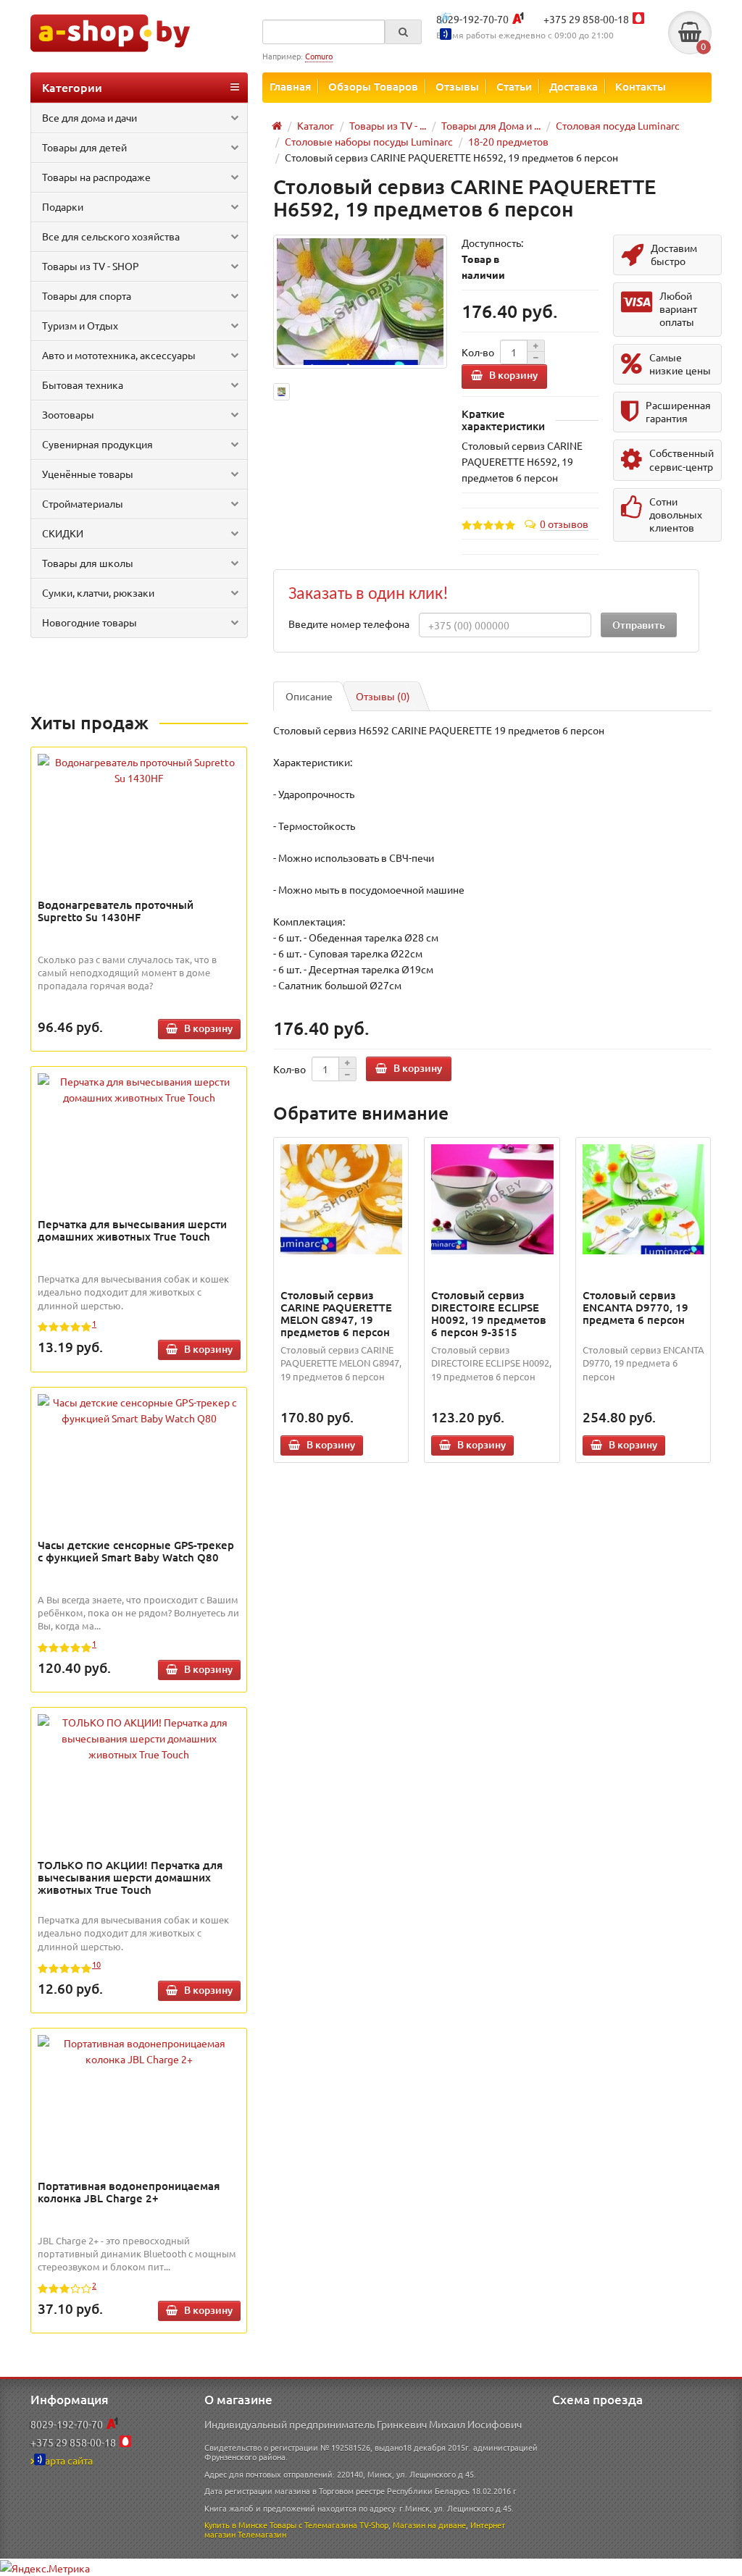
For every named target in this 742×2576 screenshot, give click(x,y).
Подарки (63, 206)
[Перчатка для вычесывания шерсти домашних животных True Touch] (139, 1089)
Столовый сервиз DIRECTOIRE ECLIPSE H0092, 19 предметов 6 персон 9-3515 (489, 1313)
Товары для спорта (87, 295)
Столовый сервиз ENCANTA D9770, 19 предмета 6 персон (635, 1307)
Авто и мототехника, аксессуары (119, 355)
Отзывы (457, 86)
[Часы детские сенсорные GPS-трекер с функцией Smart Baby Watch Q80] (139, 1410)
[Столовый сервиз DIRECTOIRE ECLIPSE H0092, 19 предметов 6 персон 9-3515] (492, 1199)
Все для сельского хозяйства (111, 236)
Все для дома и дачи (89, 117)
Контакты (641, 86)
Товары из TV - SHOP (91, 266)
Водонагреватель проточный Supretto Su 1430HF (116, 911)
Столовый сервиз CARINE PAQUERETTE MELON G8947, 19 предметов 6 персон (336, 1313)
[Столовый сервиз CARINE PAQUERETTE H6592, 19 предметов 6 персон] (360, 302)
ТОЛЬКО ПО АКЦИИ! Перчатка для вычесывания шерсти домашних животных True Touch (130, 1877)
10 (96, 1964)
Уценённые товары (88, 474)
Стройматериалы (83, 503)
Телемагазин (262, 2534)
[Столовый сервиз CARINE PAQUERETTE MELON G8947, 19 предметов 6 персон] (341, 1199)
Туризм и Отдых (80, 325)
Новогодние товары (89, 622)
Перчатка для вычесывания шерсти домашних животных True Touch (132, 1230)
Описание (309, 696)
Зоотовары (68, 414)
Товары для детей (84, 147)
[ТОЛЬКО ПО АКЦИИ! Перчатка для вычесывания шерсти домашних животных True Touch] (139, 1738)
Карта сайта (66, 2460)
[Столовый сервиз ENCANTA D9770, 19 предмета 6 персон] (643, 1199)
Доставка (574, 86)
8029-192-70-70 (472, 19)
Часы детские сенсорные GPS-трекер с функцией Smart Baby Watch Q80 (136, 1551)
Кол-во (478, 352)
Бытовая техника (83, 385)
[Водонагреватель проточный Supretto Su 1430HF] (139, 770)
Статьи (514, 86)
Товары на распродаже (96, 177)
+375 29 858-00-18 (586, 19)
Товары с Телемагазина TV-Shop (329, 2525)
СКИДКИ (63, 533)
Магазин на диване (429, 2525)
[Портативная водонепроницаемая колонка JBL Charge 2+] (139, 2051)
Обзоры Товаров (373, 86)
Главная (290, 86)
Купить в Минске (236, 2525)
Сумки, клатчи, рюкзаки (98, 592)
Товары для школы (88, 563)
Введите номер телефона (349, 624)
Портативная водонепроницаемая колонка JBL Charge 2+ (129, 2192)
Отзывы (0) (383, 696)
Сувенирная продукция (97, 444)
